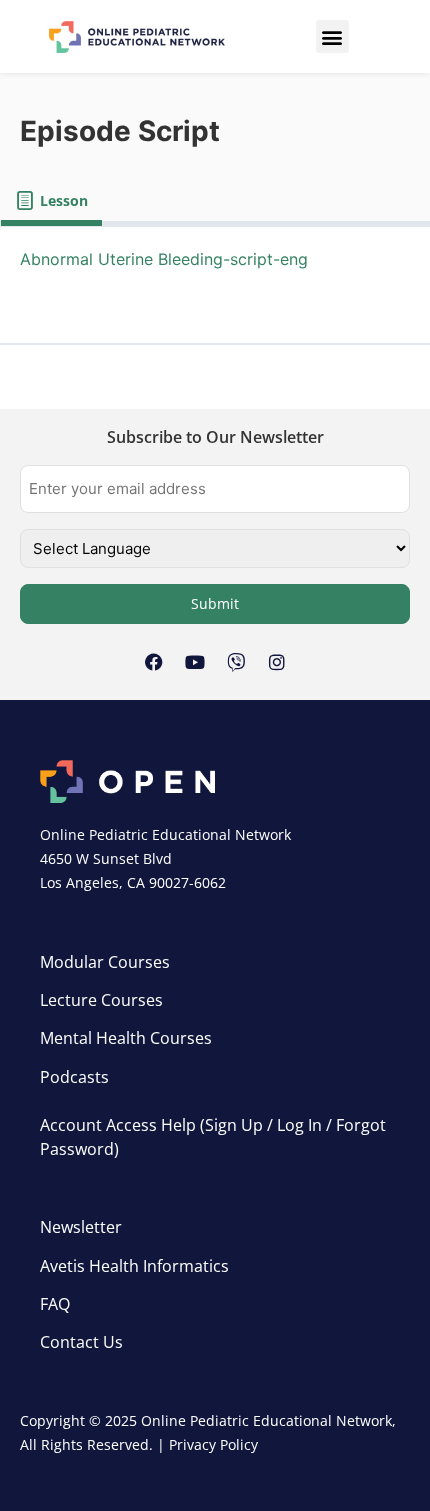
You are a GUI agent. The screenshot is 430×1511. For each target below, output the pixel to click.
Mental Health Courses (126, 1038)
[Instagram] (277, 662)
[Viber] (236, 662)
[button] (332, 36)
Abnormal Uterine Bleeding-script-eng (164, 259)
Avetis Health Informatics (134, 1266)
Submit (215, 603)
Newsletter (81, 1227)
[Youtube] (195, 662)
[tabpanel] (215, 285)
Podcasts (74, 1077)
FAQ (55, 1304)
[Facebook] (154, 662)
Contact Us (81, 1342)
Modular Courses (105, 962)
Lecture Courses (101, 1000)
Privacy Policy (213, 1444)
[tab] (51, 201)
